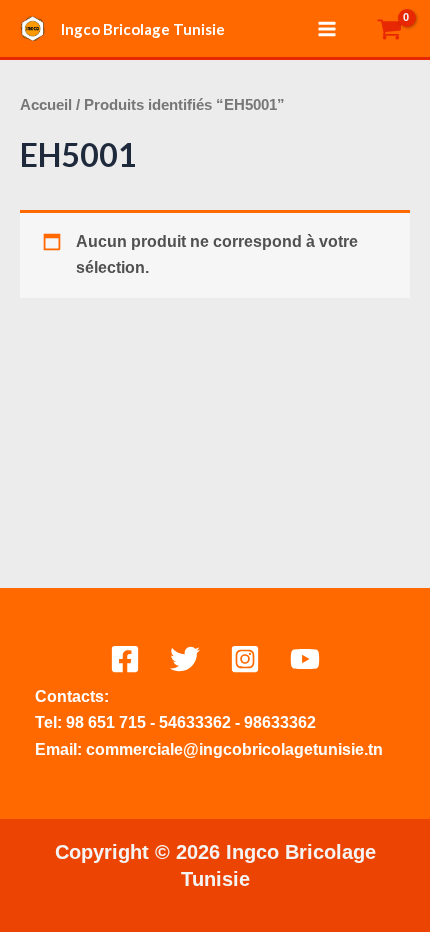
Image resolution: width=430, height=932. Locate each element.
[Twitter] (185, 659)
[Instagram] (245, 659)
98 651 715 (106, 722)
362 (217, 722)
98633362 (280, 722)
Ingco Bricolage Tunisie (143, 29)
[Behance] (305, 659)
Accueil (46, 105)
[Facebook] (125, 659)
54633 (181, 722)
